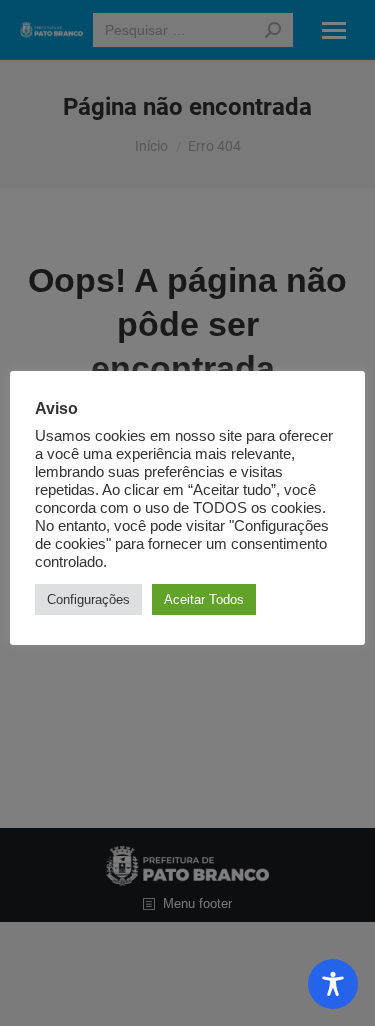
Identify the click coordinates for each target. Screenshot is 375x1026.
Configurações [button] (88, 599)
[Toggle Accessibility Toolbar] (333, 984)
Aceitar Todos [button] (204, 599)
